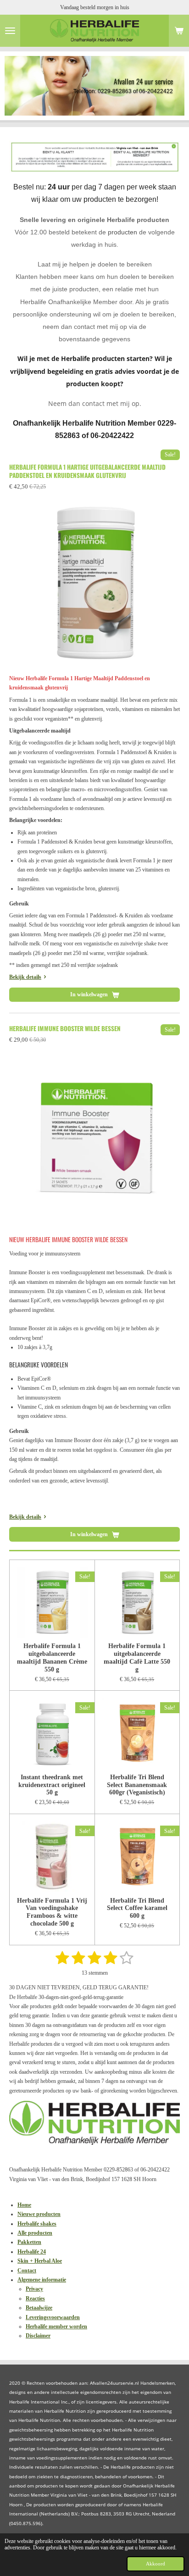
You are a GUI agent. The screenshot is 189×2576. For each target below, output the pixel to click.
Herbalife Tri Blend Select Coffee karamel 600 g (137, 1908)
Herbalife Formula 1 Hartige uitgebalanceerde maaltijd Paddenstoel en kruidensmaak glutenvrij (87, 471)
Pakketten (29, 2242)
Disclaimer (38, 2336)
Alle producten (35, 2233)
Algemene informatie (42, 2280)
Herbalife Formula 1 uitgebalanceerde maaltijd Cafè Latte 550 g (137, 1657)
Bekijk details (25, 977)
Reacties (35, 2298)
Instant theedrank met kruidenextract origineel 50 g (52, 1785)
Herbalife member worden (56, 2326)
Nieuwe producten (39, 2214)
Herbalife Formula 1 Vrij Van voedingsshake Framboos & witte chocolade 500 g (52, 1912)
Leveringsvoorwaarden (53, 2317)
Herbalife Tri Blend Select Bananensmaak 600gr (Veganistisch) (137, 1785)
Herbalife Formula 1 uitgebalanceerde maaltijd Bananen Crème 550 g (52, 1657)
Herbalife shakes (37, 2224)
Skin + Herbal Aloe (40, 2261)
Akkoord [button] (156, 2564)
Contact (27, 2271)
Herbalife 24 (32, 2252)
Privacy (34, 2289)
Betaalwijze (39, 2308)
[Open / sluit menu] (10, 31)
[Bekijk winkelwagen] (179, 31)
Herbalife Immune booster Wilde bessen (65, 1028)
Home (24, 2205)
